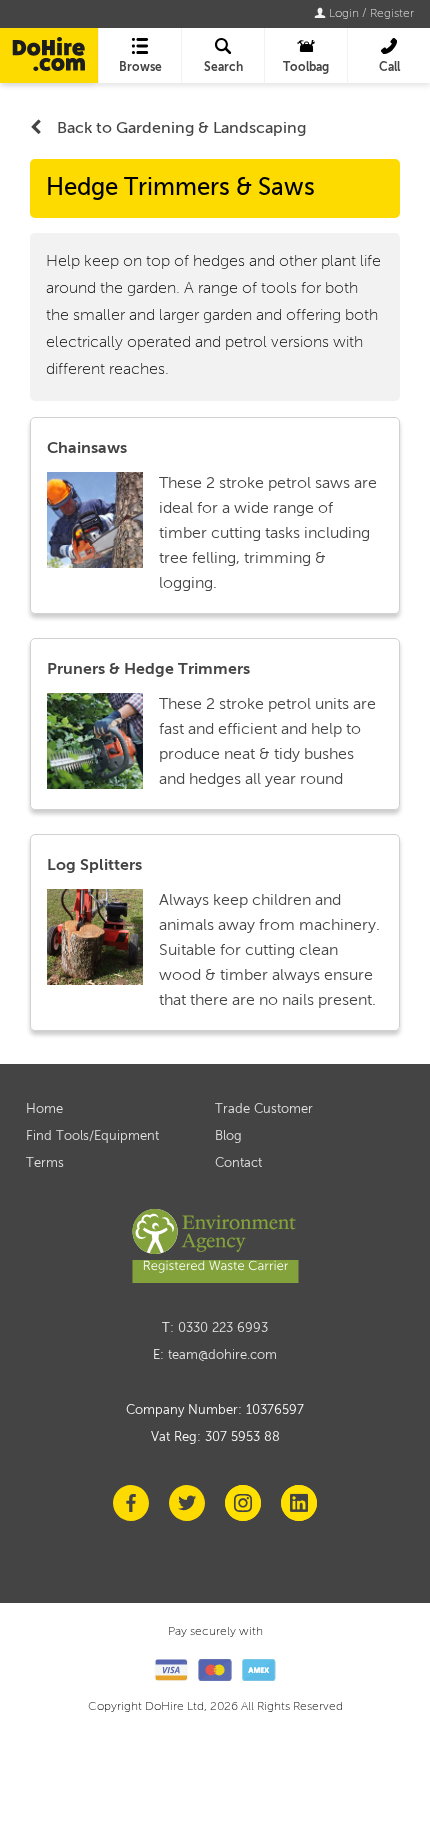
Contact (238, 1163)
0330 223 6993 (223, 1328)
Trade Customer (264, 1109)
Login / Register (370, 14)
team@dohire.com (222, 1355)
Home (44, 1109)
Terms (45, 1163)
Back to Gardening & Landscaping (181, 129)
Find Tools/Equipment (92, 1136)
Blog (228, 1136)
